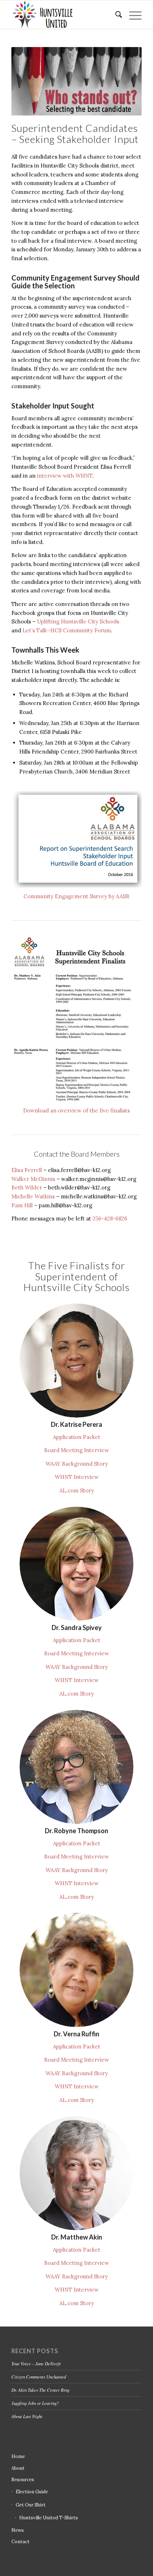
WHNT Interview (77, 1477)
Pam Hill (22, 1205)
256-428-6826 (110, 1218)
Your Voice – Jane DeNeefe (36, 2363)
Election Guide (32, 2492)
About (18, 2468)
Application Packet (77, 1437)
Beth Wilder (27, 1187)
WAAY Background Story (77, 1464)
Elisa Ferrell (27, 1170)
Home (18, 2456)
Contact (20, 2542)
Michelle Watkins (33, 1196)
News (18, 2530)
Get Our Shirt (31, 2505)
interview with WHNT (65, 476)
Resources (23, 2480)
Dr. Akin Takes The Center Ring (40, 2390)
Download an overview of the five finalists (76, 1110)
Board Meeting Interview (76, 1450)
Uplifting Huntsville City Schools (78, 621)
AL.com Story (77, 1490)
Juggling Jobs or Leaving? (35, 2403)
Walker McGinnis (33, 1179)
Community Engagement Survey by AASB (76, 896)
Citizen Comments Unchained (39, 2377)
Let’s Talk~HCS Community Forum (67, 630)
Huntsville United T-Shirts (49, 2518)
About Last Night (27, 2416)
